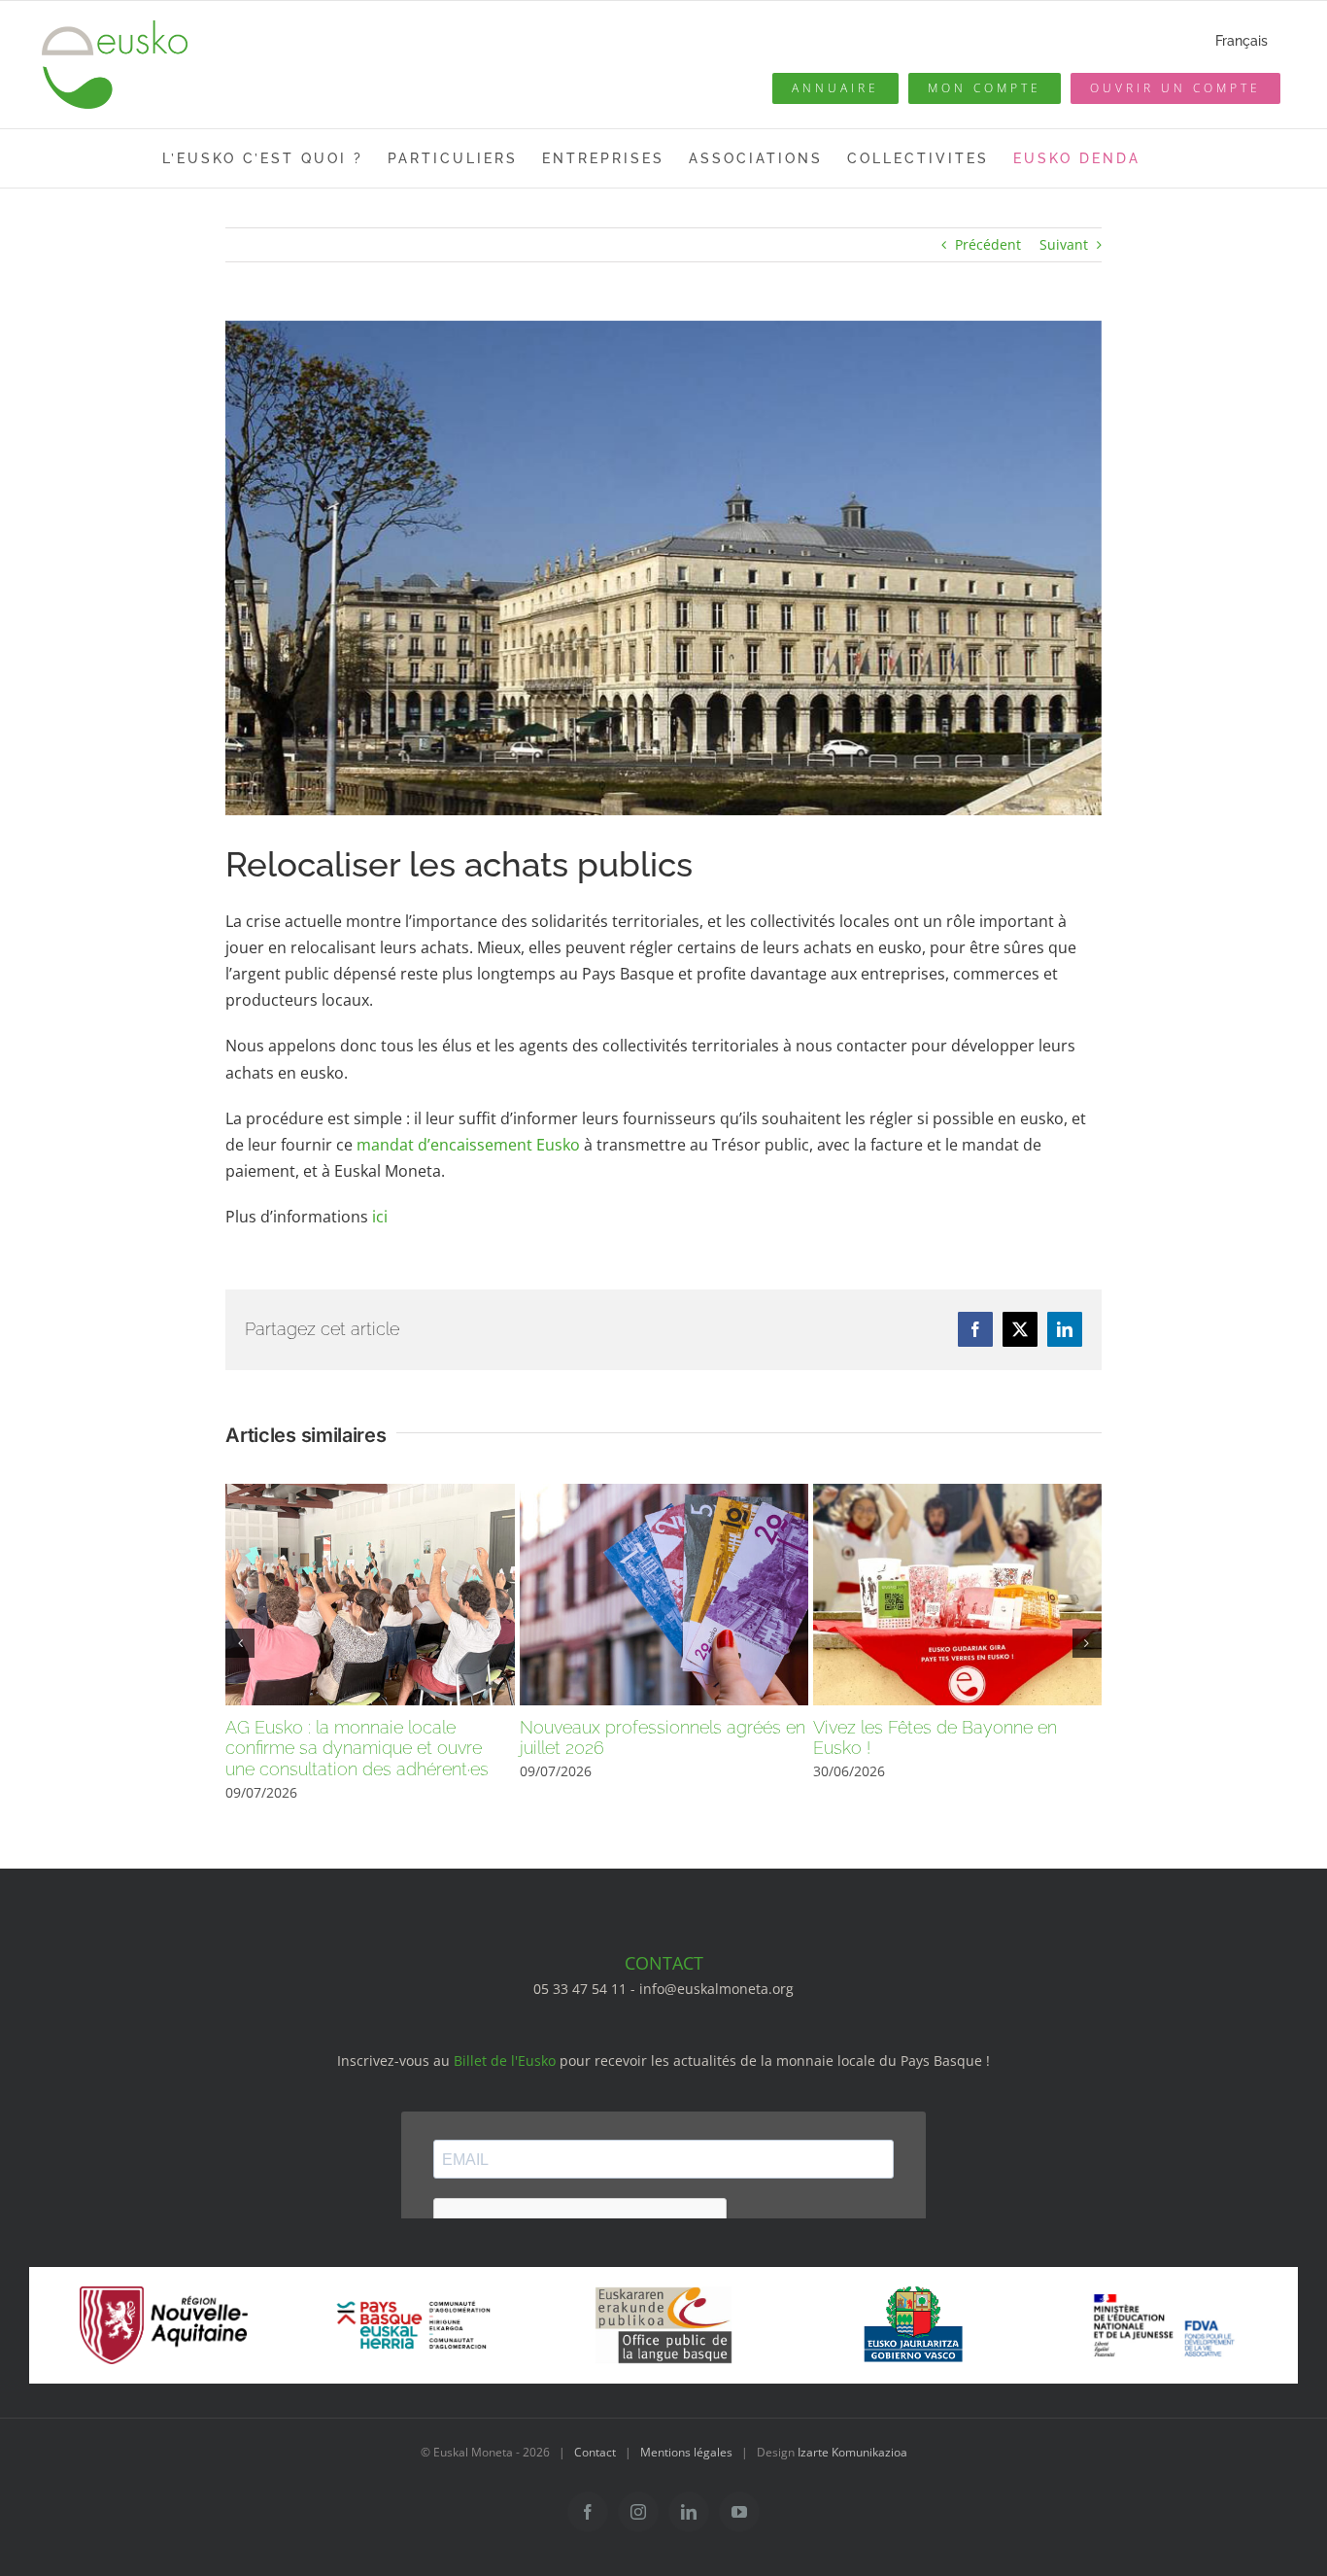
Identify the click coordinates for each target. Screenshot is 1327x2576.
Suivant (1064, 244)
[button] (240, 1643)
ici (380, 1217)
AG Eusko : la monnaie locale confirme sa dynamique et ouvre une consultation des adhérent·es (357, 1748)
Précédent (988, 244)
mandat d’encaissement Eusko (468, 1145)
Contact (595, 2452)
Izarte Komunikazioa (852, 2452)
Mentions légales (686, 2452)
